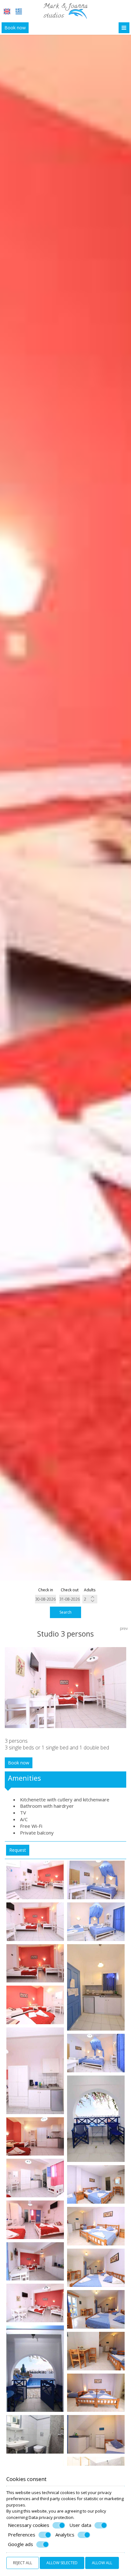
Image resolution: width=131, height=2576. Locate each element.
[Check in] (46, 1599)
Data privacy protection (51, 2517)
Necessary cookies (29, 2525)
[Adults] (90, 1599)
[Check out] (70, 1599)
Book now (15, 28)
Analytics (65, 2535)
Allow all (102, 2563)
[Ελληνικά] (19, 11)
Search (65, 1612)
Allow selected (62, 2563)
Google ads (21, 2544)
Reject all (23, 2563)
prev (124, 1628)
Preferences (22, 2535)
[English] (7, 11)
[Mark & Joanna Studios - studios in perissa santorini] (65, 11)
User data (80, 2525)
